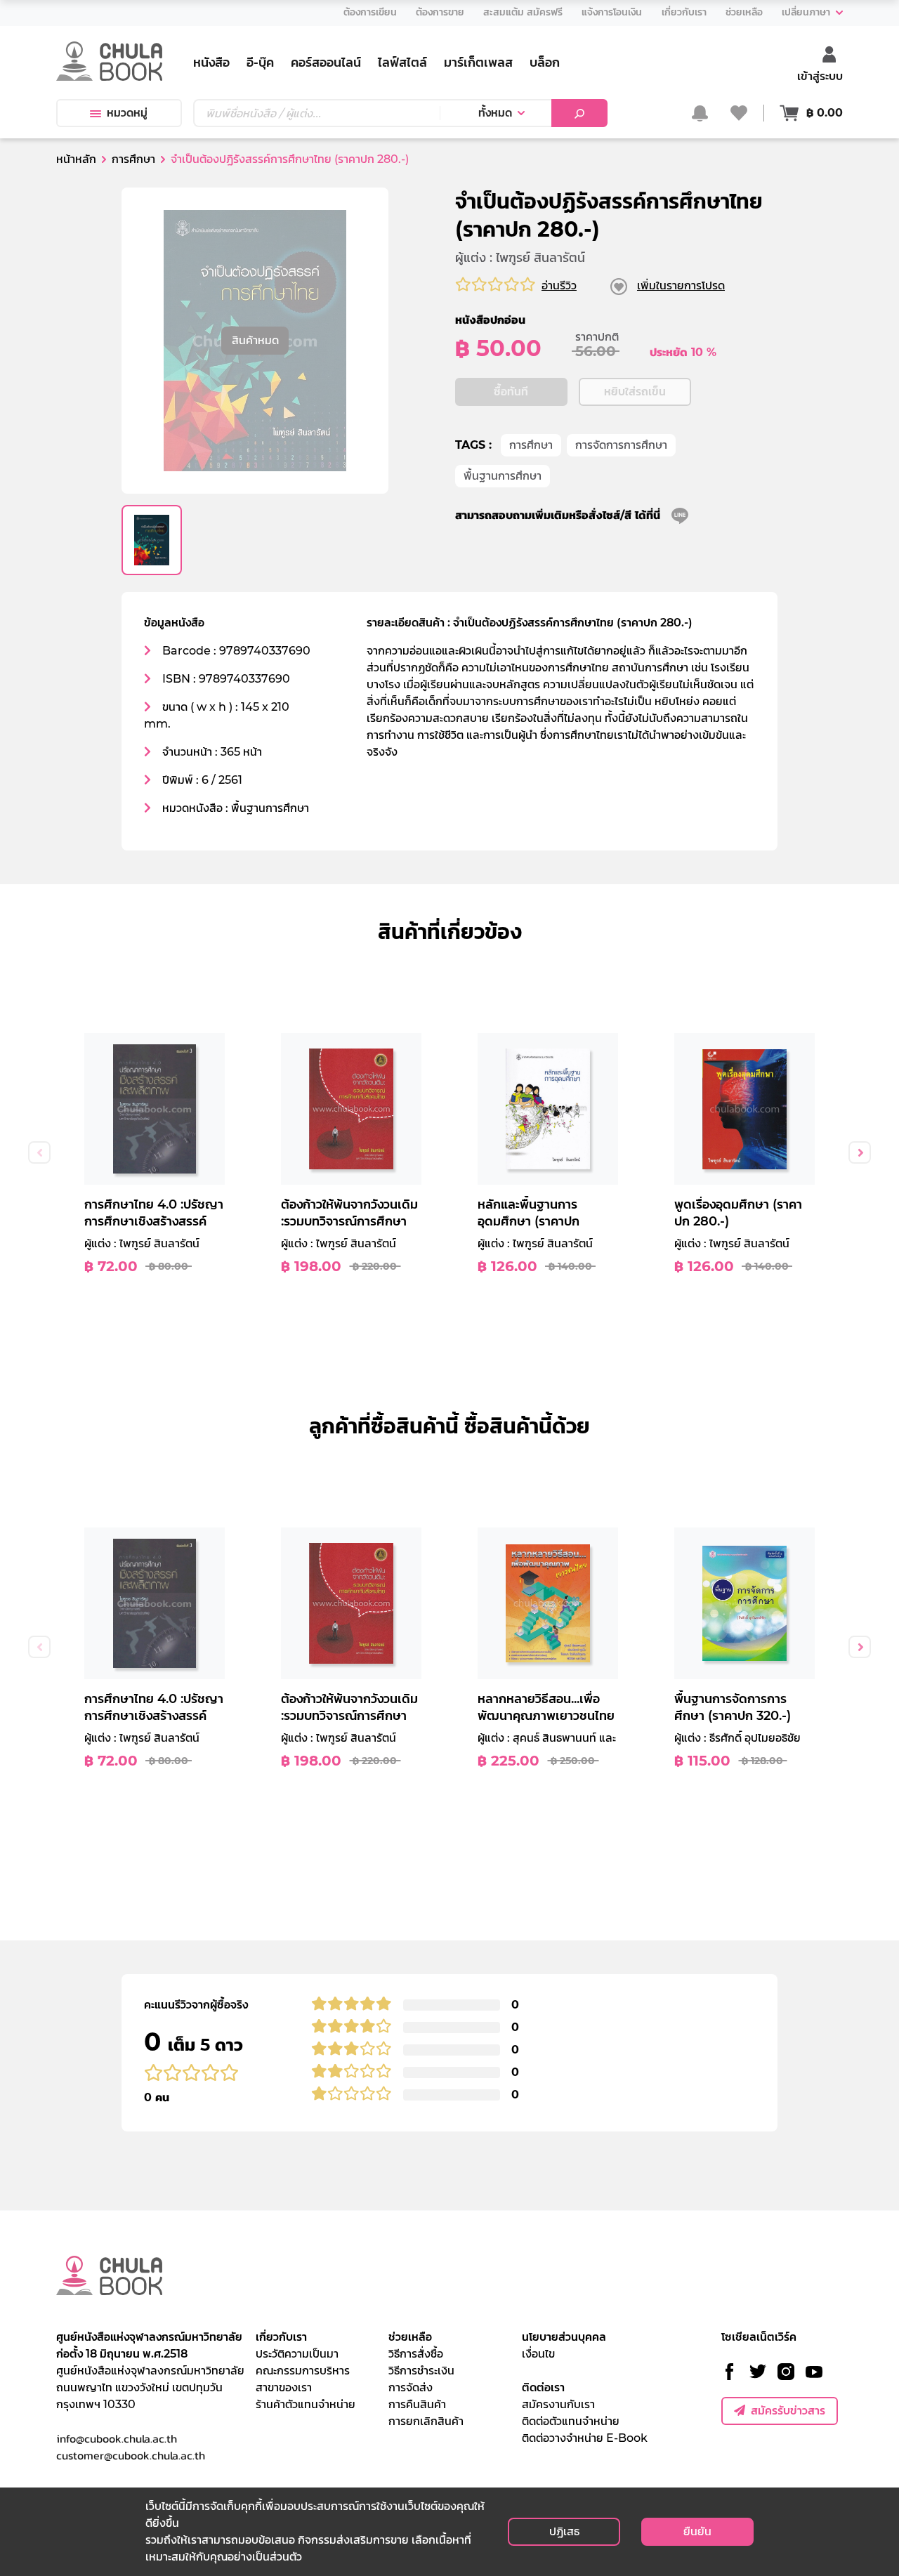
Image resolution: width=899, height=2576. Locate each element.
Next (860, 1152)
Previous (39, 1152)
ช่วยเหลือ (410, 2337)
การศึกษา (531, 445)
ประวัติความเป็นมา (297, 2354)
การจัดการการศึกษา (621, 445)
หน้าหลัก (76, 159)
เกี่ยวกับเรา (281, 2337)
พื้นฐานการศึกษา (503, 476)
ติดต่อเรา (543, 2387)
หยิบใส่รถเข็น (635, 392)
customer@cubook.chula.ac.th (131, 2455)
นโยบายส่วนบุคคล (564, 2337)
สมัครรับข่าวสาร (788, 2411)
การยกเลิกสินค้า (426, 2421)
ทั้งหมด (495, 113)
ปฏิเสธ (564, 2531)
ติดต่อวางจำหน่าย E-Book (585, 2438)
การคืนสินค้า (417, 2404)
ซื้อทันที (511, 392)
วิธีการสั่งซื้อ (416, 2354)
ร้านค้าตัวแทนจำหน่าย (306, 2404)
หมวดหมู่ (127, 113)
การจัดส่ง (411, 2387)
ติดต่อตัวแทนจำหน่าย (571, 2421)
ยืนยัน (697, 2531)
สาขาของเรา (284, 2387)
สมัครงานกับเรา (558, 2404)
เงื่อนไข (538, 2354)
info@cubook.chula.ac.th (117, 2438)
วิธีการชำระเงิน (421, 2371)
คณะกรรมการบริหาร (303, 2371)
